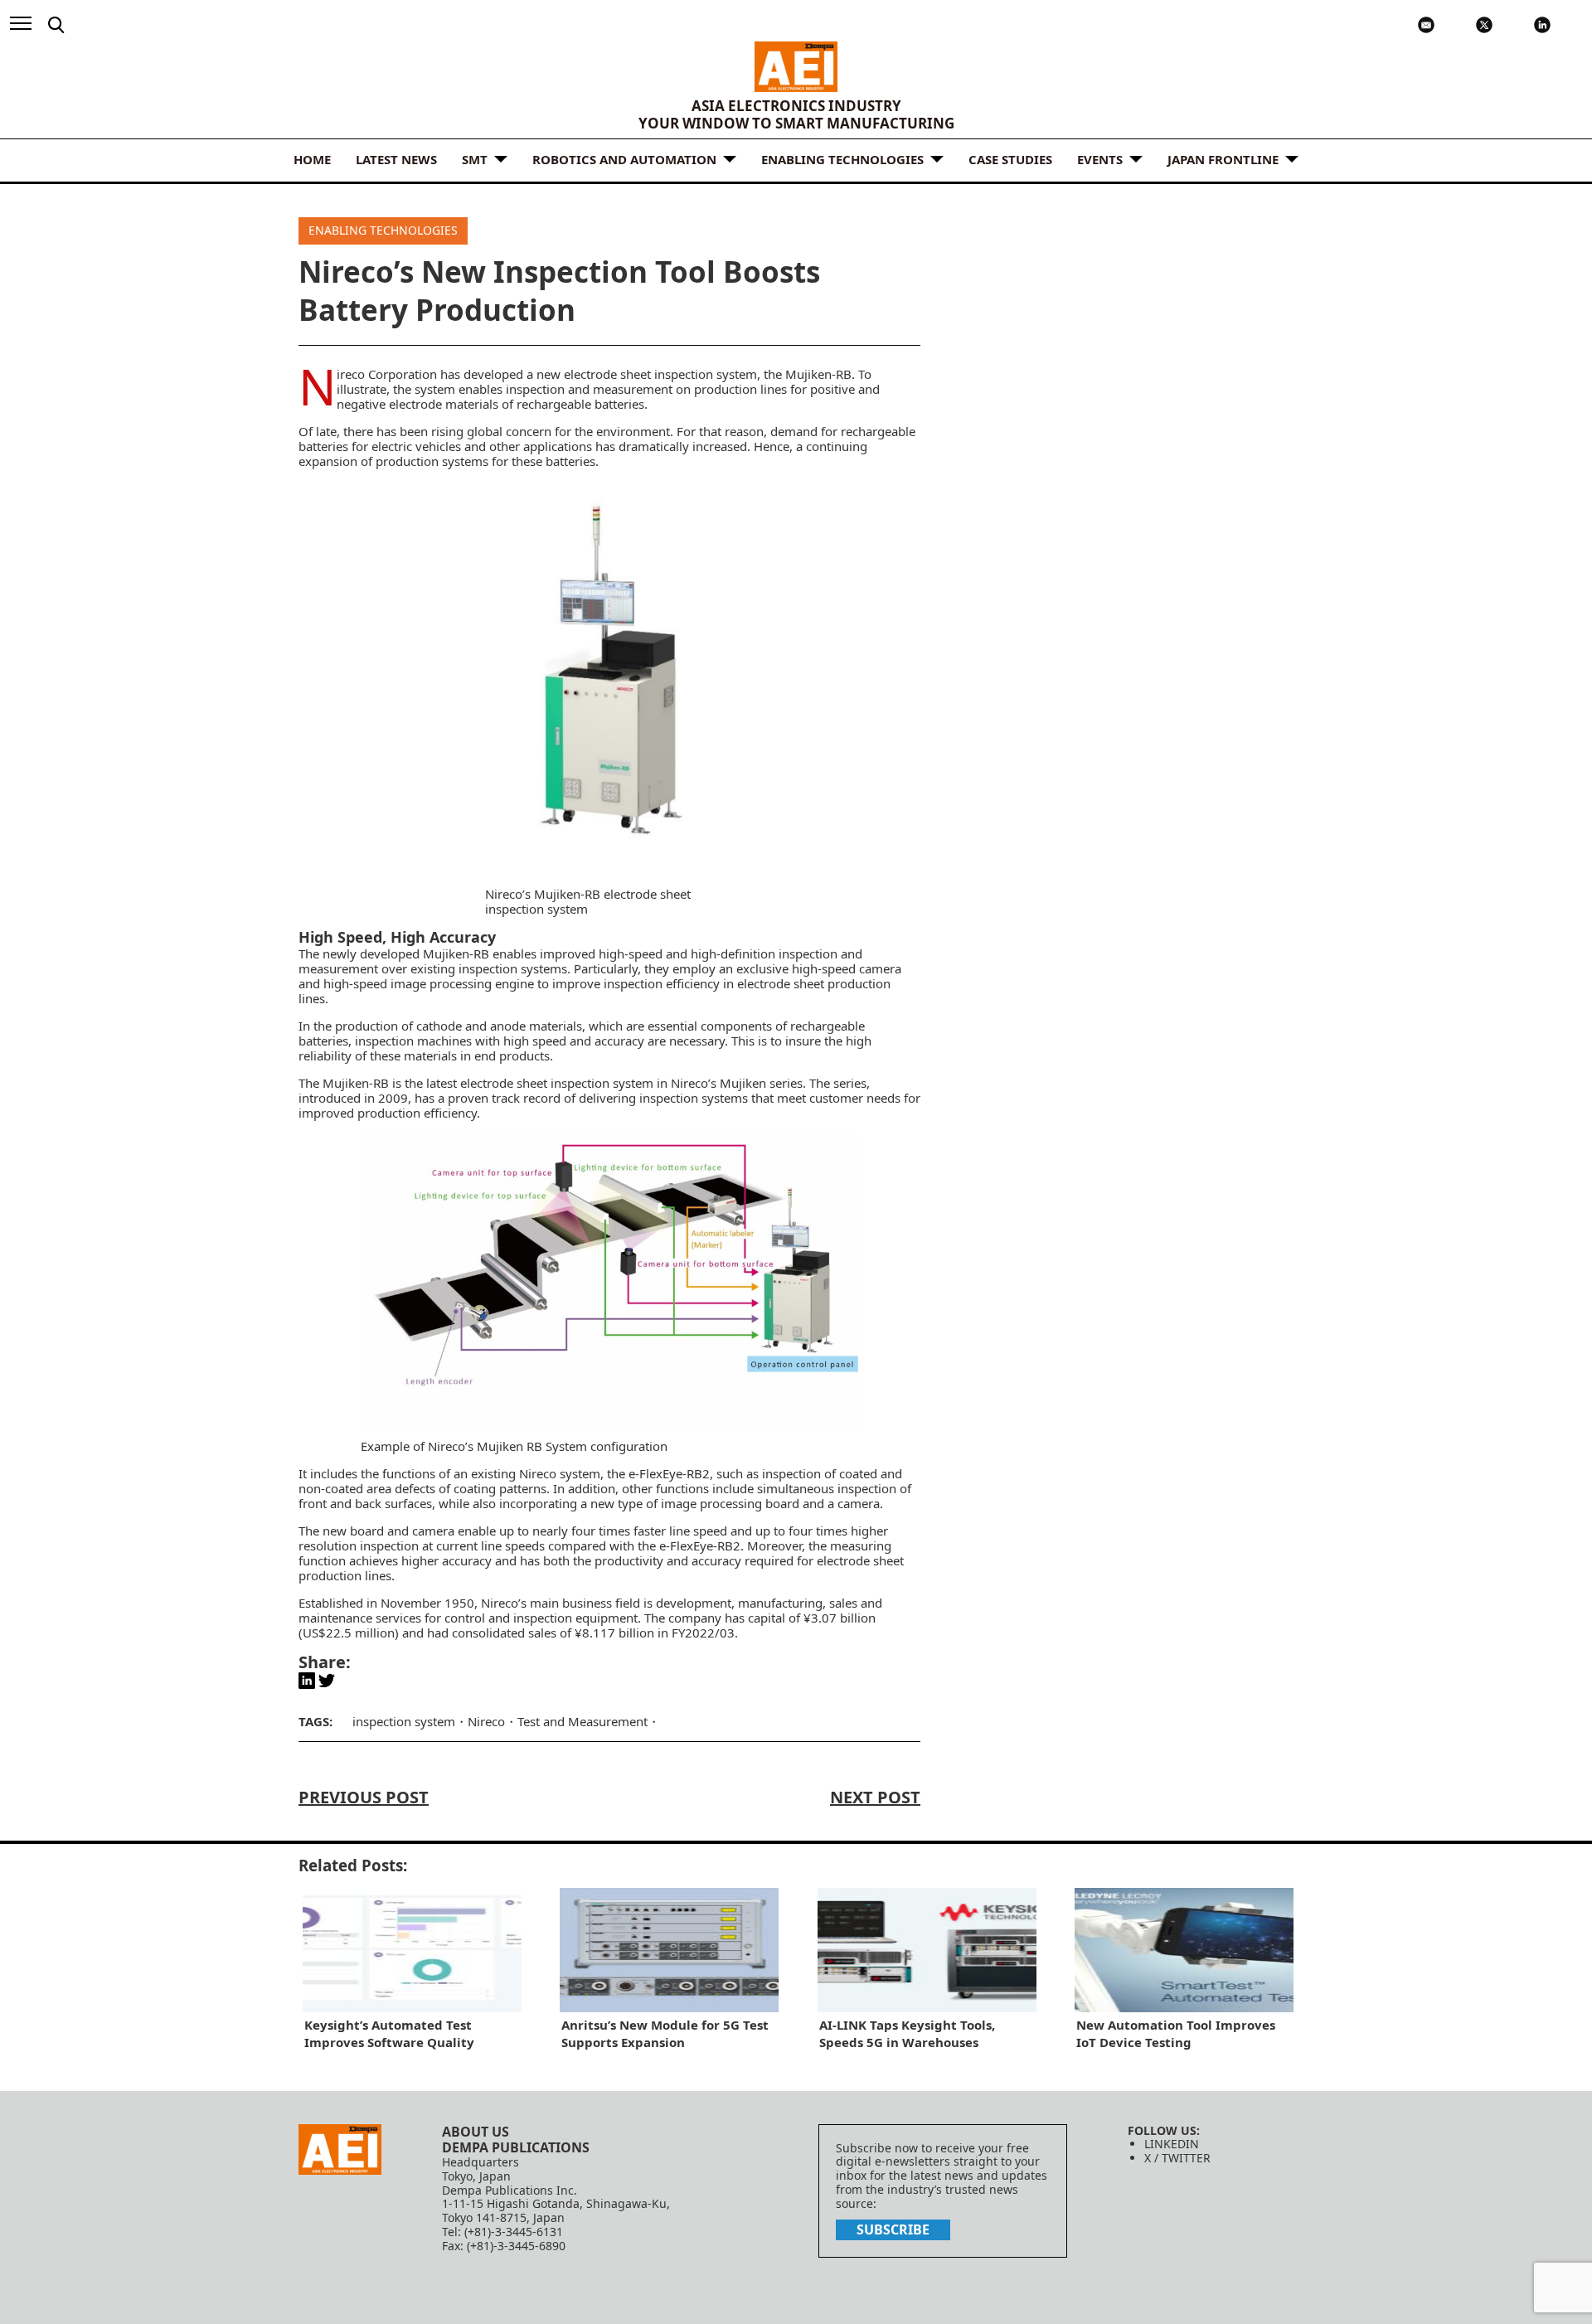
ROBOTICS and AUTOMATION (624, 159)
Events (1100, 159)
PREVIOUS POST (364, 1797)
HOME (312, 159)
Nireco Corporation (387, 374)
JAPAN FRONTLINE (1223, 159)
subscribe (893, 2229)
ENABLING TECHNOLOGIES (842, 159)
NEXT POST (875, 1797)
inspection (791, 1473)
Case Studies (1010, 159)
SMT (475, 159)
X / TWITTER (1177, 2158)
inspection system (404, 1721)
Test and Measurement (582, 1721)
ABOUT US (476, 2132)
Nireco (486, 1721)
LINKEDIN (1172, 2144)
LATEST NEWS (396, 159)
